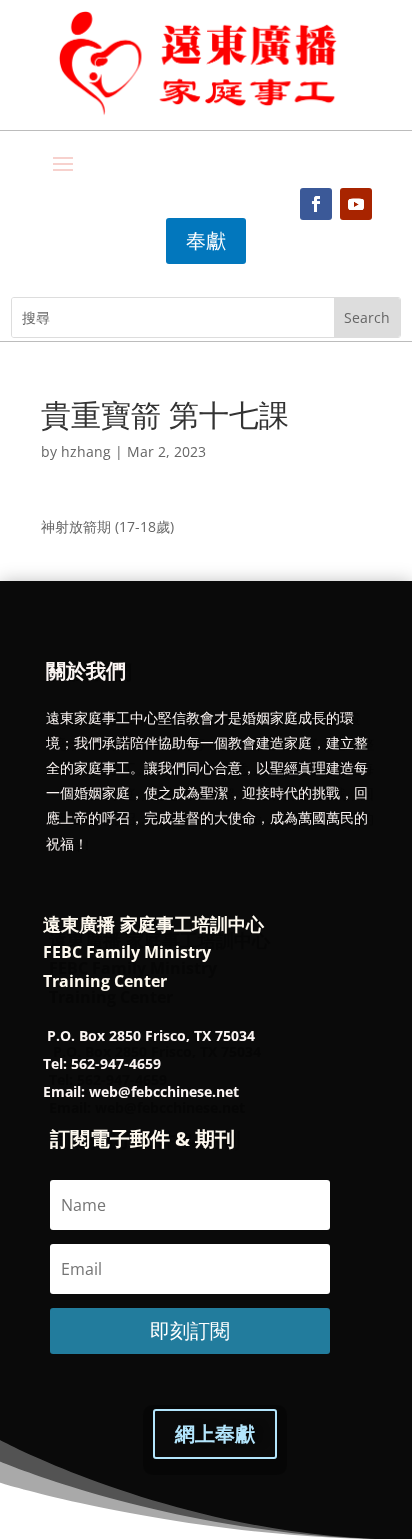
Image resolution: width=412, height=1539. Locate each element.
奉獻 (206, 240)
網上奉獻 (215, 1433)
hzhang (86, 451)
